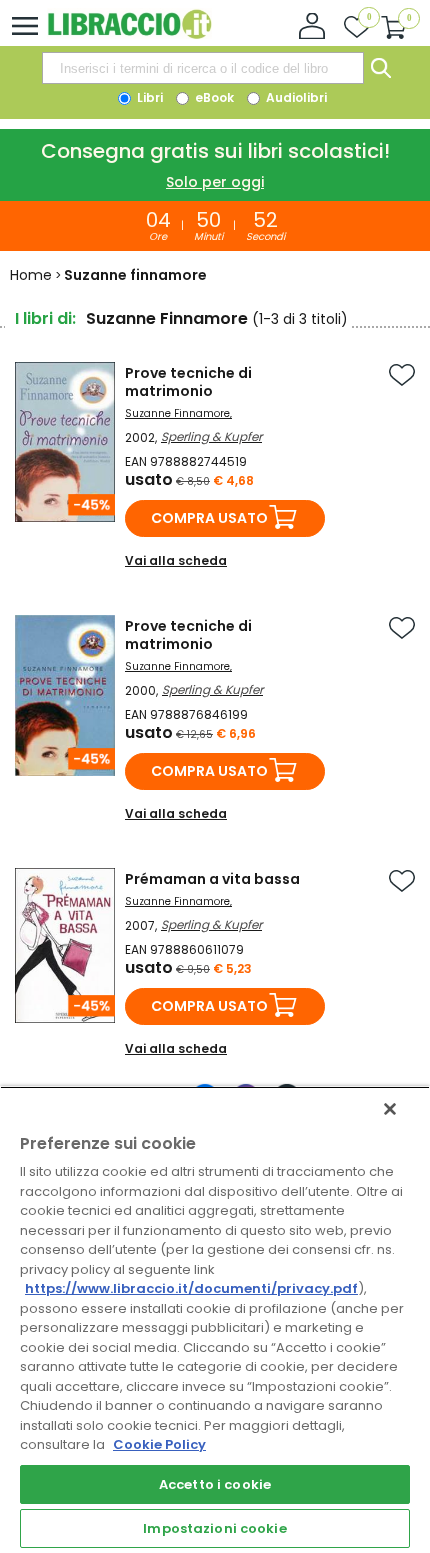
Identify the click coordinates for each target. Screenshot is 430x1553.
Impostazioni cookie (214, 1528)
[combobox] (203, 68)
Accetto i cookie (215, 1484)
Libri (148, 97)
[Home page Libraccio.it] (129, 34)
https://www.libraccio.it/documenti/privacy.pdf (191, 1288)
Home (31, 275)
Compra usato (209, 518)
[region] (215, 1319)
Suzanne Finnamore (177, 413)
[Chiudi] (390, 1109)
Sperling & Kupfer (211, 436)
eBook (213, 97)
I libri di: (45, 318)
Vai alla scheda (176, 560)
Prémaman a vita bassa (212, 879)
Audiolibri (295, 97)
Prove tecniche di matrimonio (188, 382)
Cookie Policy (159, 1444)
